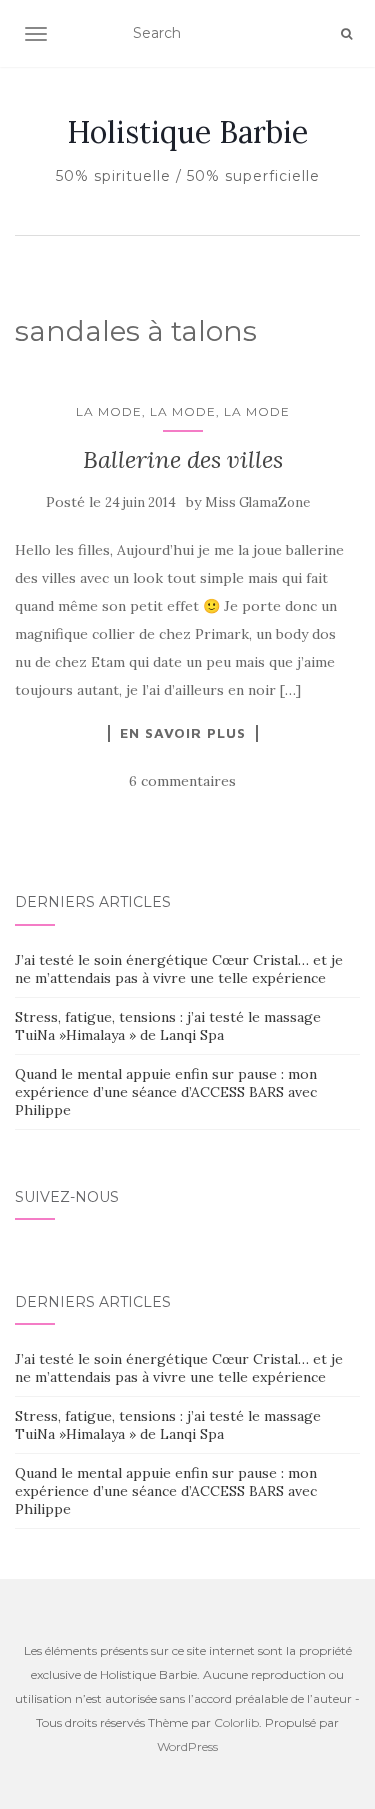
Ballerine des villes (183, 459)
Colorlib (236, 1722)
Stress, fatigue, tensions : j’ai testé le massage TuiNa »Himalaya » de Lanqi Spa (168, 1026)
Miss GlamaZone (257, 502)
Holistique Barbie (187, 132)
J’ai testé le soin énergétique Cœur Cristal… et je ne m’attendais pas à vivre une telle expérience (179, 969)
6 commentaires (182, 781)
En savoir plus (183, 733)
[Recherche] (346, 34)
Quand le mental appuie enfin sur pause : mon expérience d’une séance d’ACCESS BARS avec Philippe (166, 1092)
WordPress (187, 1746)
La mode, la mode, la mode (183, 411)
